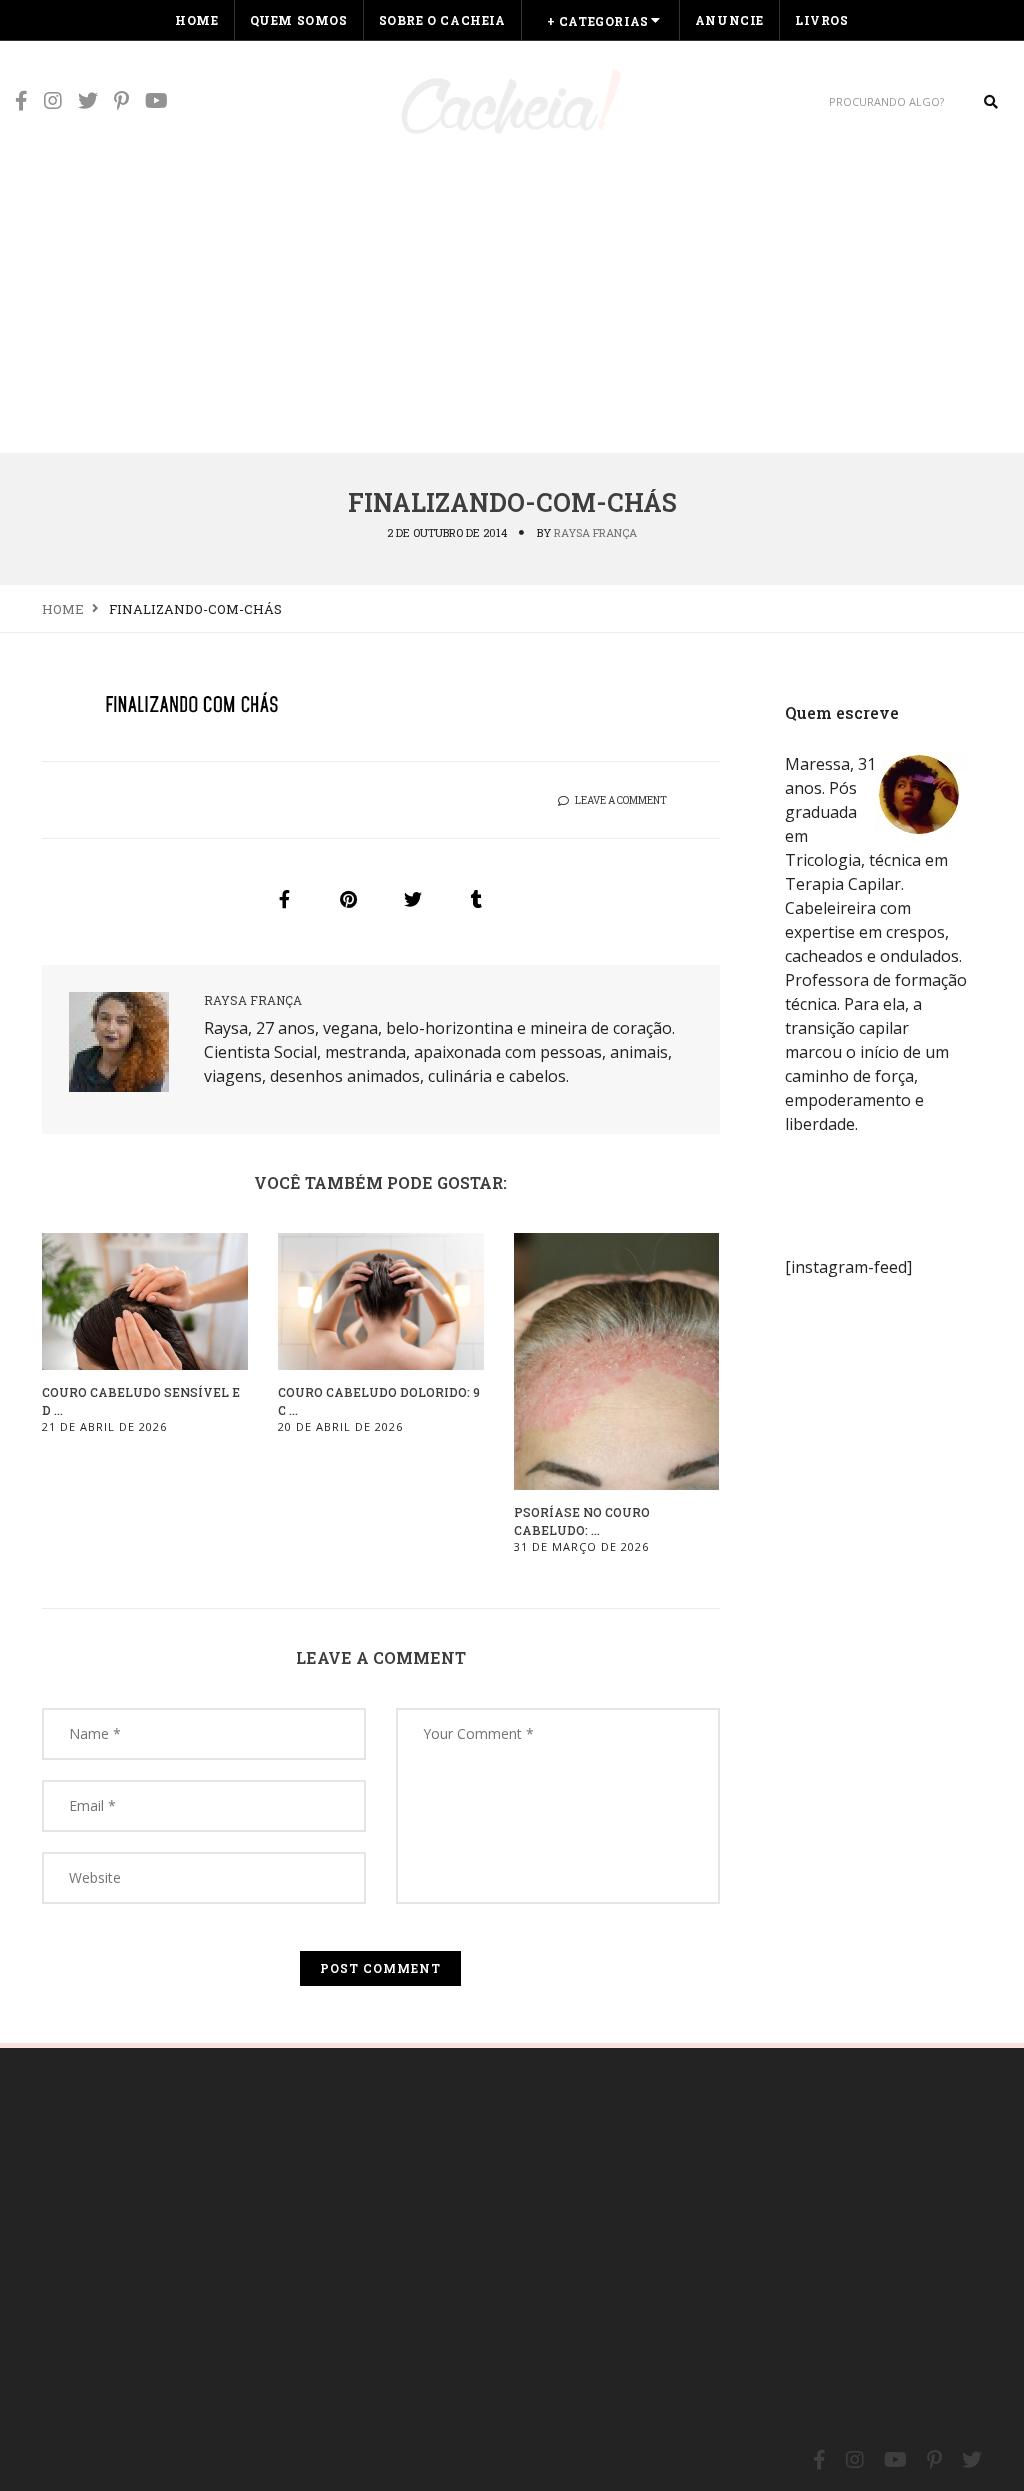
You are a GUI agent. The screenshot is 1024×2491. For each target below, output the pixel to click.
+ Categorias (598, 21)
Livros (822, 20)
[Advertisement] (512, 302)
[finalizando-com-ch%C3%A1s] (285, 899)
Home (196, 20)
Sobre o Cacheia (442, 20)
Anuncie (729, 20)
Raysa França (595, 532)
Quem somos (299, 20)
